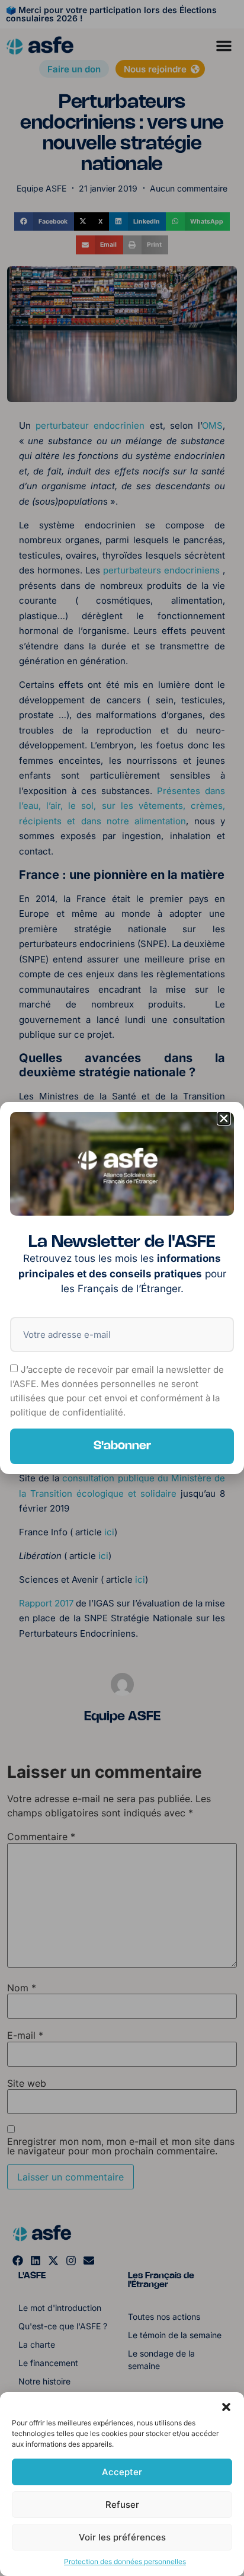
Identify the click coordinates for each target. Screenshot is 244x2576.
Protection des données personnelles (125, 2561)
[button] (226, 2407)
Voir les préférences (122, 2537)
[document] (122, 1288)
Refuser (122, 2505)
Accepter (122, 2472)
